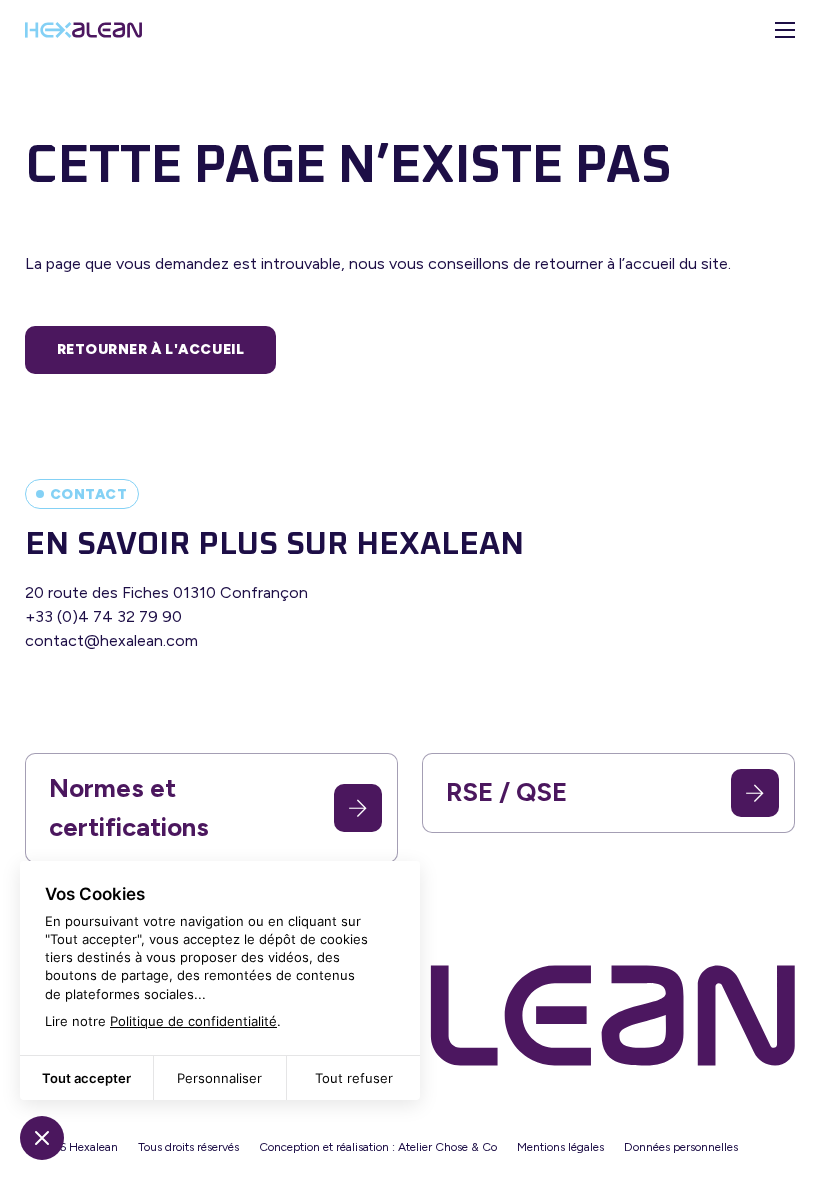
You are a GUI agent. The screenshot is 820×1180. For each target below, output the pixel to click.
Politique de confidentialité (193, 1021)
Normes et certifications (129, 807)
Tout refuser (354, 1078)
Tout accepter (86, 1078)
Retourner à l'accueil (151, 349)
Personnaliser (219, 1078)
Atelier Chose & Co (447, 1147)
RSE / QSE (506, 792)
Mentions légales (560, 1147)
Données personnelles (681, 1147)
